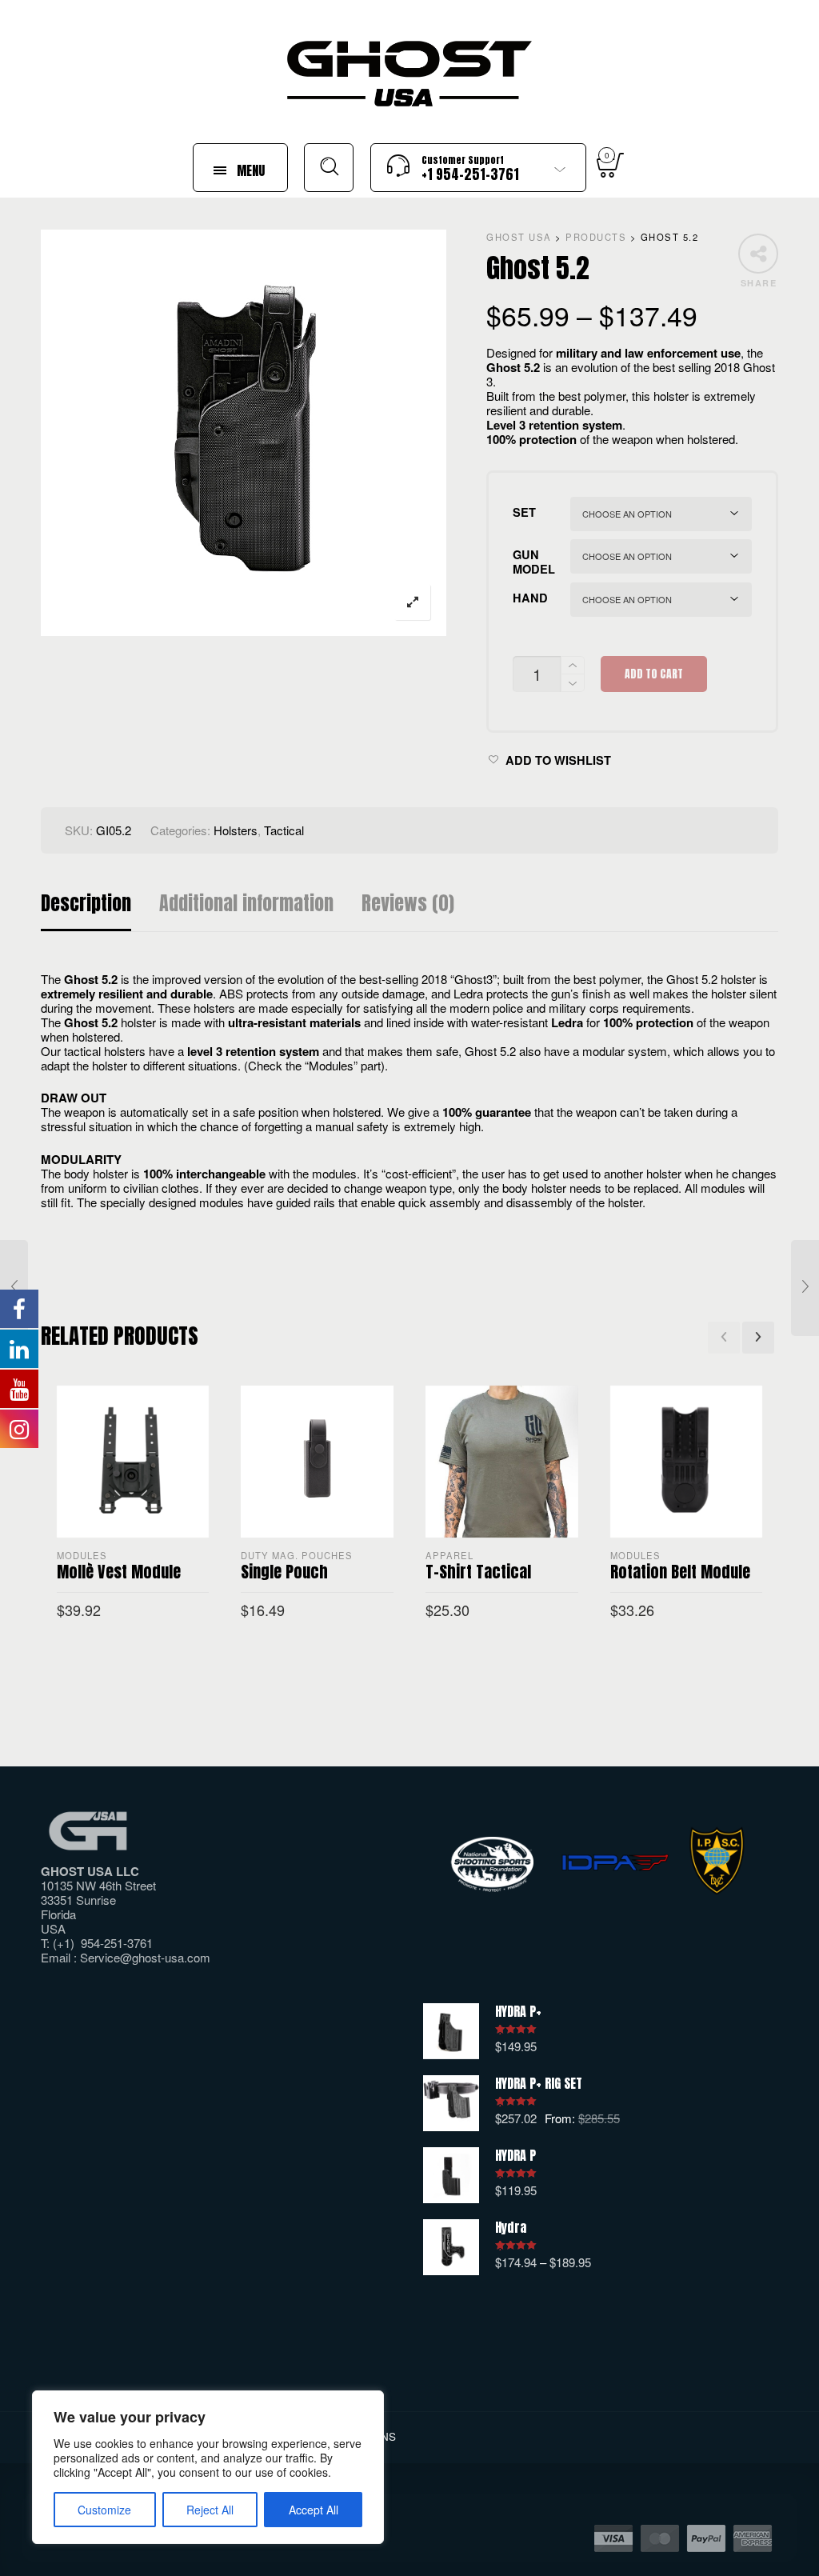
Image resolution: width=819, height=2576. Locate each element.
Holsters (236, 830)
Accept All (314, 2510)
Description (86, 904)
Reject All (210, 2510)
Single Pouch (284, 1572)
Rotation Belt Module (680, 1572)
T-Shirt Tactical (478, 1572)
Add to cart (654, 674)
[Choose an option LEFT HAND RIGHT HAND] (661, 600)
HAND (530, 598)
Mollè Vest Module (119, 1572)
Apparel (449, 1555)
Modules (82, 1555)
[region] (208, 2467)
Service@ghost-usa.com (145, 1957)
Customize (104, 2510)
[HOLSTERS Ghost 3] (805, 1288)
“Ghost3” (473, 979)
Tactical (284, 830)
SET (524, 512)
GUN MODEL (534, 562)
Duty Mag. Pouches (297, 1555)
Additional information (246, 904)
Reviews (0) (408, 904)
